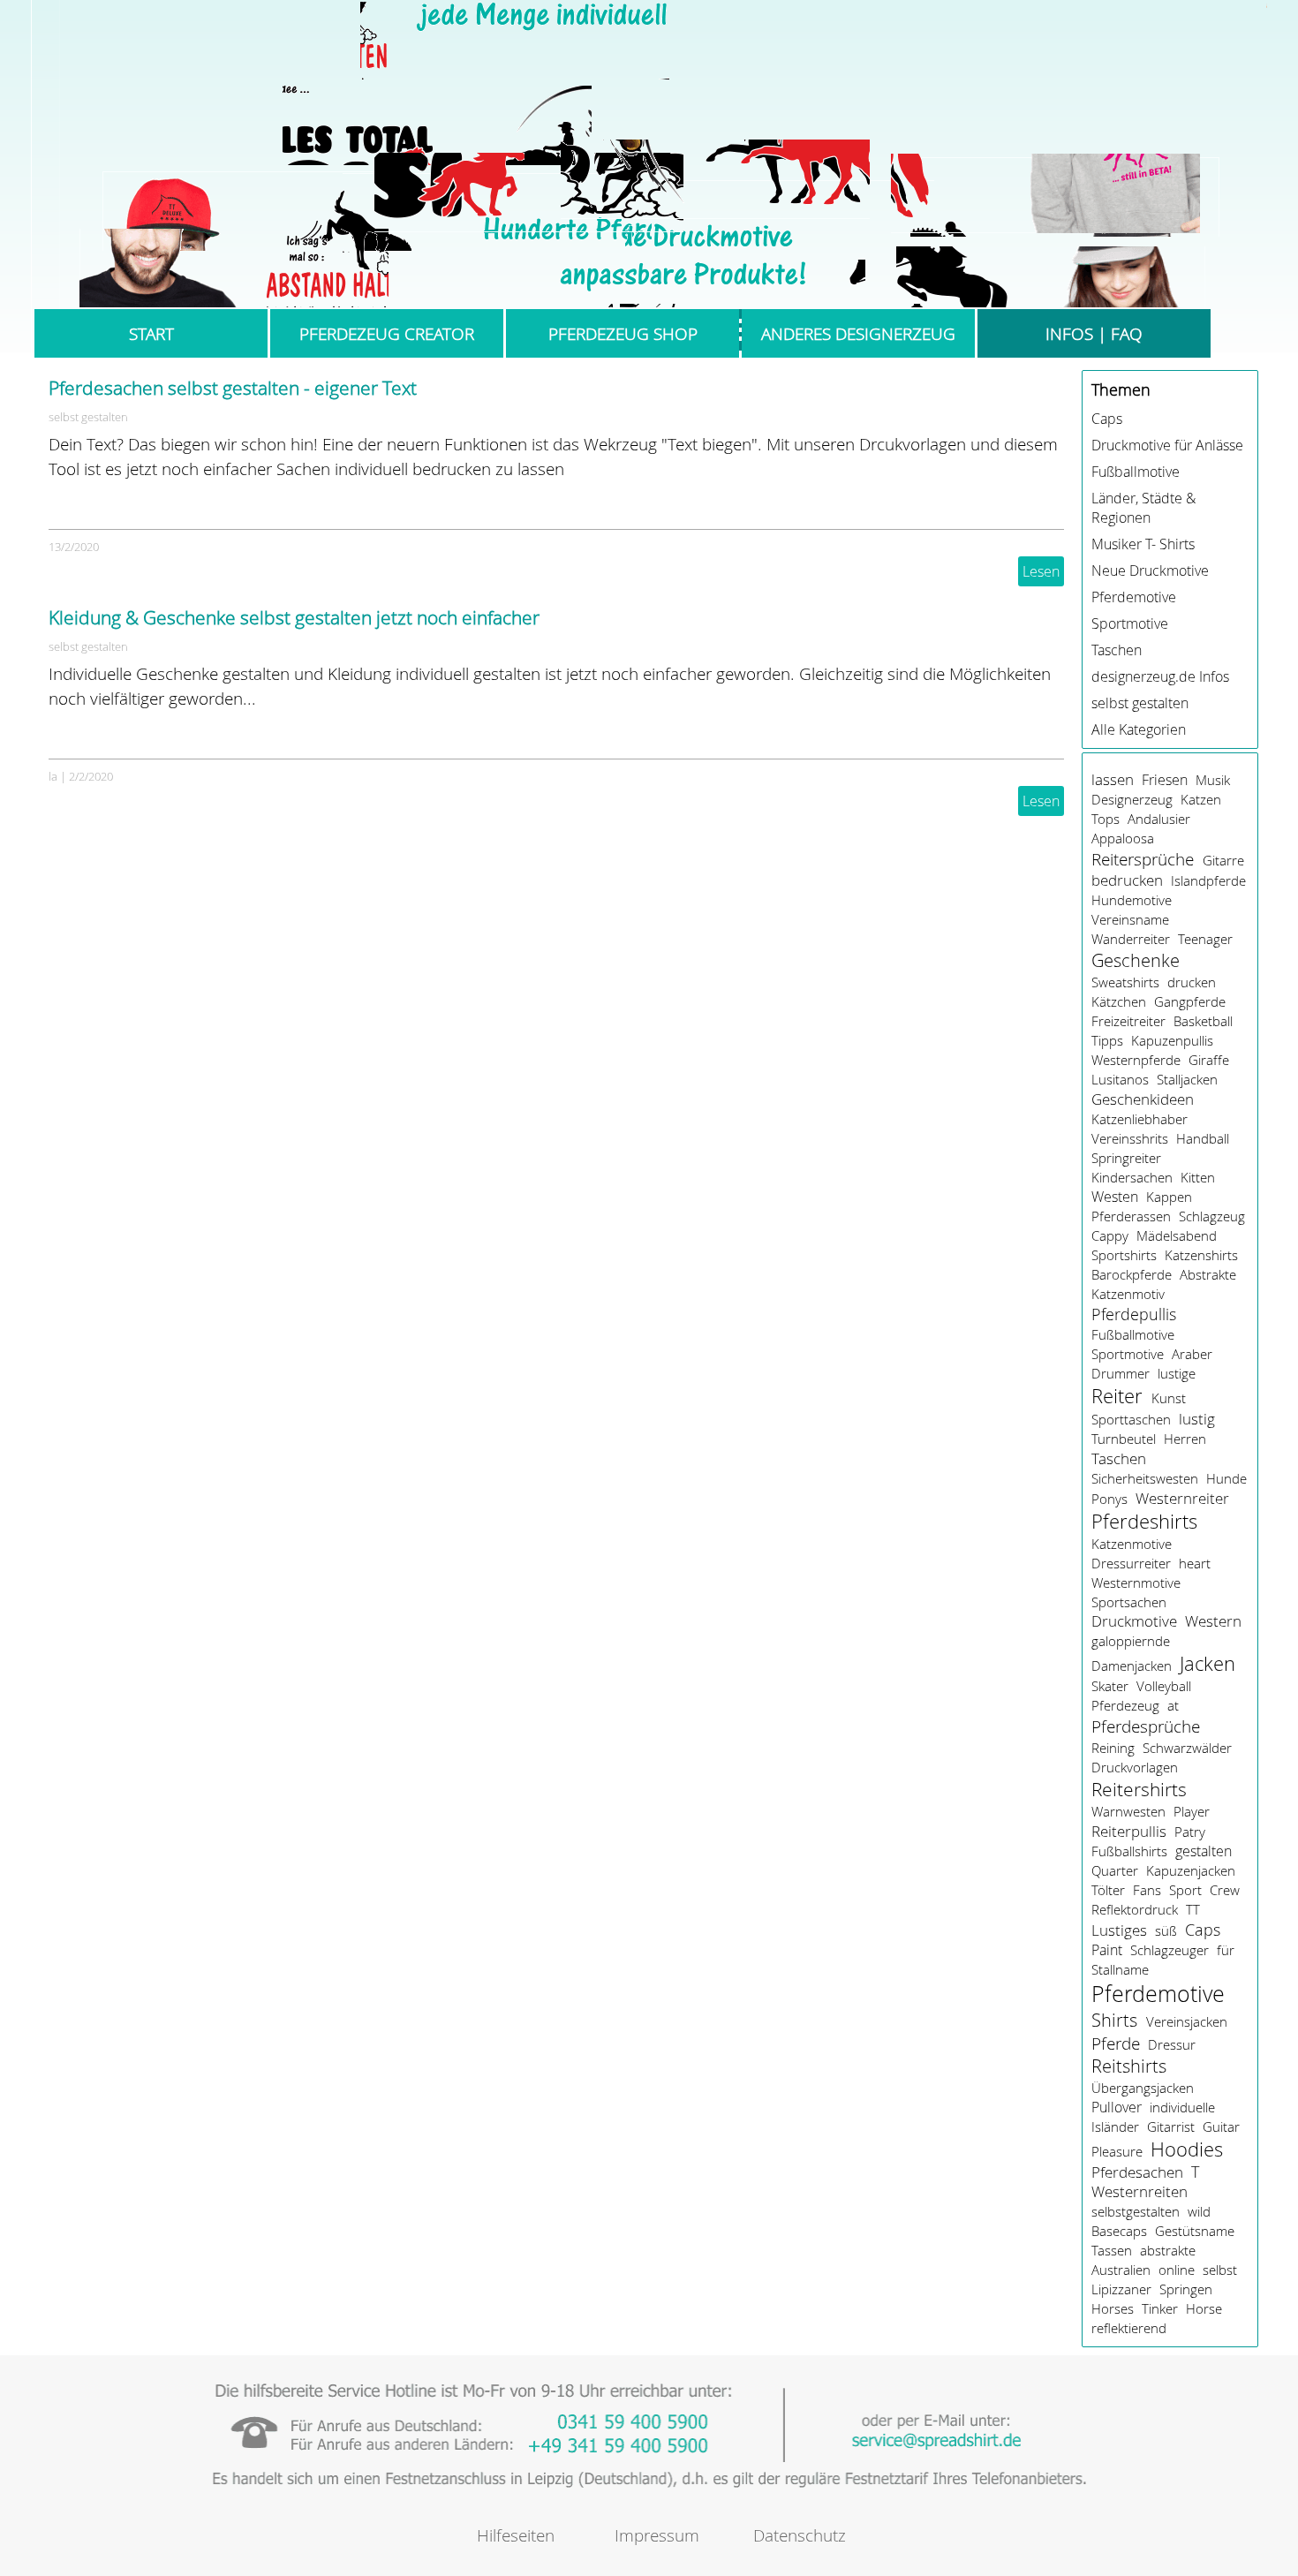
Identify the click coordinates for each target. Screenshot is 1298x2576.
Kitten (1198, 1177)
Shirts (1114, 2020)
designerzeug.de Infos (1160, 676)
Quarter (1115, 1870)
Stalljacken (1187, 1079)
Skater (1110, 1686)
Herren (1185, 1439)
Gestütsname (1195, 2231)
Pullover (1117, 2107)
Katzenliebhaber (1140, 1119)
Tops (1106, 819)
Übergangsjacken (1143, 2088)
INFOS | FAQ (1094, 333)
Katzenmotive (1132, 1544)
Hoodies (1187, 2149)
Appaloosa (1123, 838)
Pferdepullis (1134, 1314)
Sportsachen (1129, 1602)
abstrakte (1168, 2250)
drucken (1192, 982)
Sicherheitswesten (1145, 1478)
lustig (1197, 1419)
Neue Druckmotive (1150, 570)
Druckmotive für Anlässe (1167, 445)
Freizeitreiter (1128, 1021)
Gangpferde (1190, 1001)
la (53, 776)
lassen (1113, 780)
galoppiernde (1131, 1641)
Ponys (1109, 1499)
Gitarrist (1171, 2127)
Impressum (657, 2535)
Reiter (1117, 1396)
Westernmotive (1136, 1583)
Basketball (1203, 1021)
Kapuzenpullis (1172, 1040)
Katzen (1201, 799)
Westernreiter (1182, 1498)
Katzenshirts (1201, 1255)
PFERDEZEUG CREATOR (387, 333)
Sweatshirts (1125, 982)
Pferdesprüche (1146, 1726)
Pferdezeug (1125, 1705)
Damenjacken (1132, 1666)
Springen (1186, 2289)
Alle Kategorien (1139, 729)
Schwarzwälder (1187, 1748)
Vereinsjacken (1187, 2021)
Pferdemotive (1134, 597)
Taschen (1117, 650)
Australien (1121, 2270)
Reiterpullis (1129, 1831)
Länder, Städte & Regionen (1143, 508)
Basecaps (1119, 2231)
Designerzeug (1132, 799)
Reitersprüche (1143, 859)
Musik (1213, 780)
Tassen (1112, 2250)
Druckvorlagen (1135, 1767)
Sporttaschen (1131, 1419)
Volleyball (1164, 1686)
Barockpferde (1132, 1274)
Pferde (1116, 2043)
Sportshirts (1124, 1255)
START (151, 333)
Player (1192, 1811)
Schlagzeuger (1170, 1950)
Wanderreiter (1131, 939)
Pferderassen (1131, 1216)
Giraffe (1209, 1060)
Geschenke (1136, 960)
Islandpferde (1208, 880)
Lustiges (1119, 1930)
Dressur (1172, 2044)
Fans (1147, 1890)
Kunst (1169, 1398)
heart (1195, 1563)
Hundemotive (1132, 900)
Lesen (1041, 571)
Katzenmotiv (1128, 1294)
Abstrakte (1208, 1274)
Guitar (1221, 2127)
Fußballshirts (1129, 1851)
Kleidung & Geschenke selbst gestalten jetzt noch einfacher (294, 617)
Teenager (1205, 939)
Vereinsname (1130, 919)
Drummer (1121, 1373)
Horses (1113, 2308)
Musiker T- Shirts (1143, 544)
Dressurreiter (1131, 1563)
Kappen (1169, 1197)
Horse (1204, 2308)
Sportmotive (1130, 623)
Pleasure (1117, 2151)
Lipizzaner (1121, 2289)
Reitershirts (1139, 1789)
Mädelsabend (1177, 1235)
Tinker (1160, 2308)
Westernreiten (1140, 2192)
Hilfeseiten (516, 2535)
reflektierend (1129, 2328)
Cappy (1110, 1235)
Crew (1225, 1890)
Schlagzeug (1212, 1216)
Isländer (1115, 2127)
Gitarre (1223, 860)
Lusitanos (1120, 1079)
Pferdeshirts (1144, 1521)
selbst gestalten (88, 417)
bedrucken (1127, 880)
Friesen (1165, 780)
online (1177, 2270)
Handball (1203, 1138)
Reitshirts (1129, 2066)
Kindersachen (1132, 1177)
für (1226, 1950)
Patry (1190, 1832)
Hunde (1226, 1478)
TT (1193, 1909)
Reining (1113, 1748)
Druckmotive (1134, 1621)
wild (1199, 2211)
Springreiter (1126, 1158)
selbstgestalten (1136, 2211)
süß (1166, 1930)
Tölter (1108, 1890)
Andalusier (1159, 819)
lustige (1177, 1373)
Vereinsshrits (1130, 1138)
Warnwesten (1128, 1811)
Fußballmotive (1136, 472)
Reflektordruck (1135, 1909)
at (1173, 1705)
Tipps (1107, 1040)
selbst (1220, 2270)
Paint (1107, 1950)
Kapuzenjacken (1191, 1870)
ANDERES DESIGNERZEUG (858, 333)
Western (1213, 1621)
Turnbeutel (1124, 1439)
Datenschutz (800, 2535)
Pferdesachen (1137, 2172)
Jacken (1207, 1663)
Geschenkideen (1143, 1099)
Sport (1185, 1890)
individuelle (1182, 2107)
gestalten (1204, 1851)
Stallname (1120, 1969)
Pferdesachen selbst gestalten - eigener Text (233, 388)
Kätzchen (1119, 1001)
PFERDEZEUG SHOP (623, 333)
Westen (1115, 1197)
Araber (1192, 1354)
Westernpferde (1136, 1060)
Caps (1107, 419)
